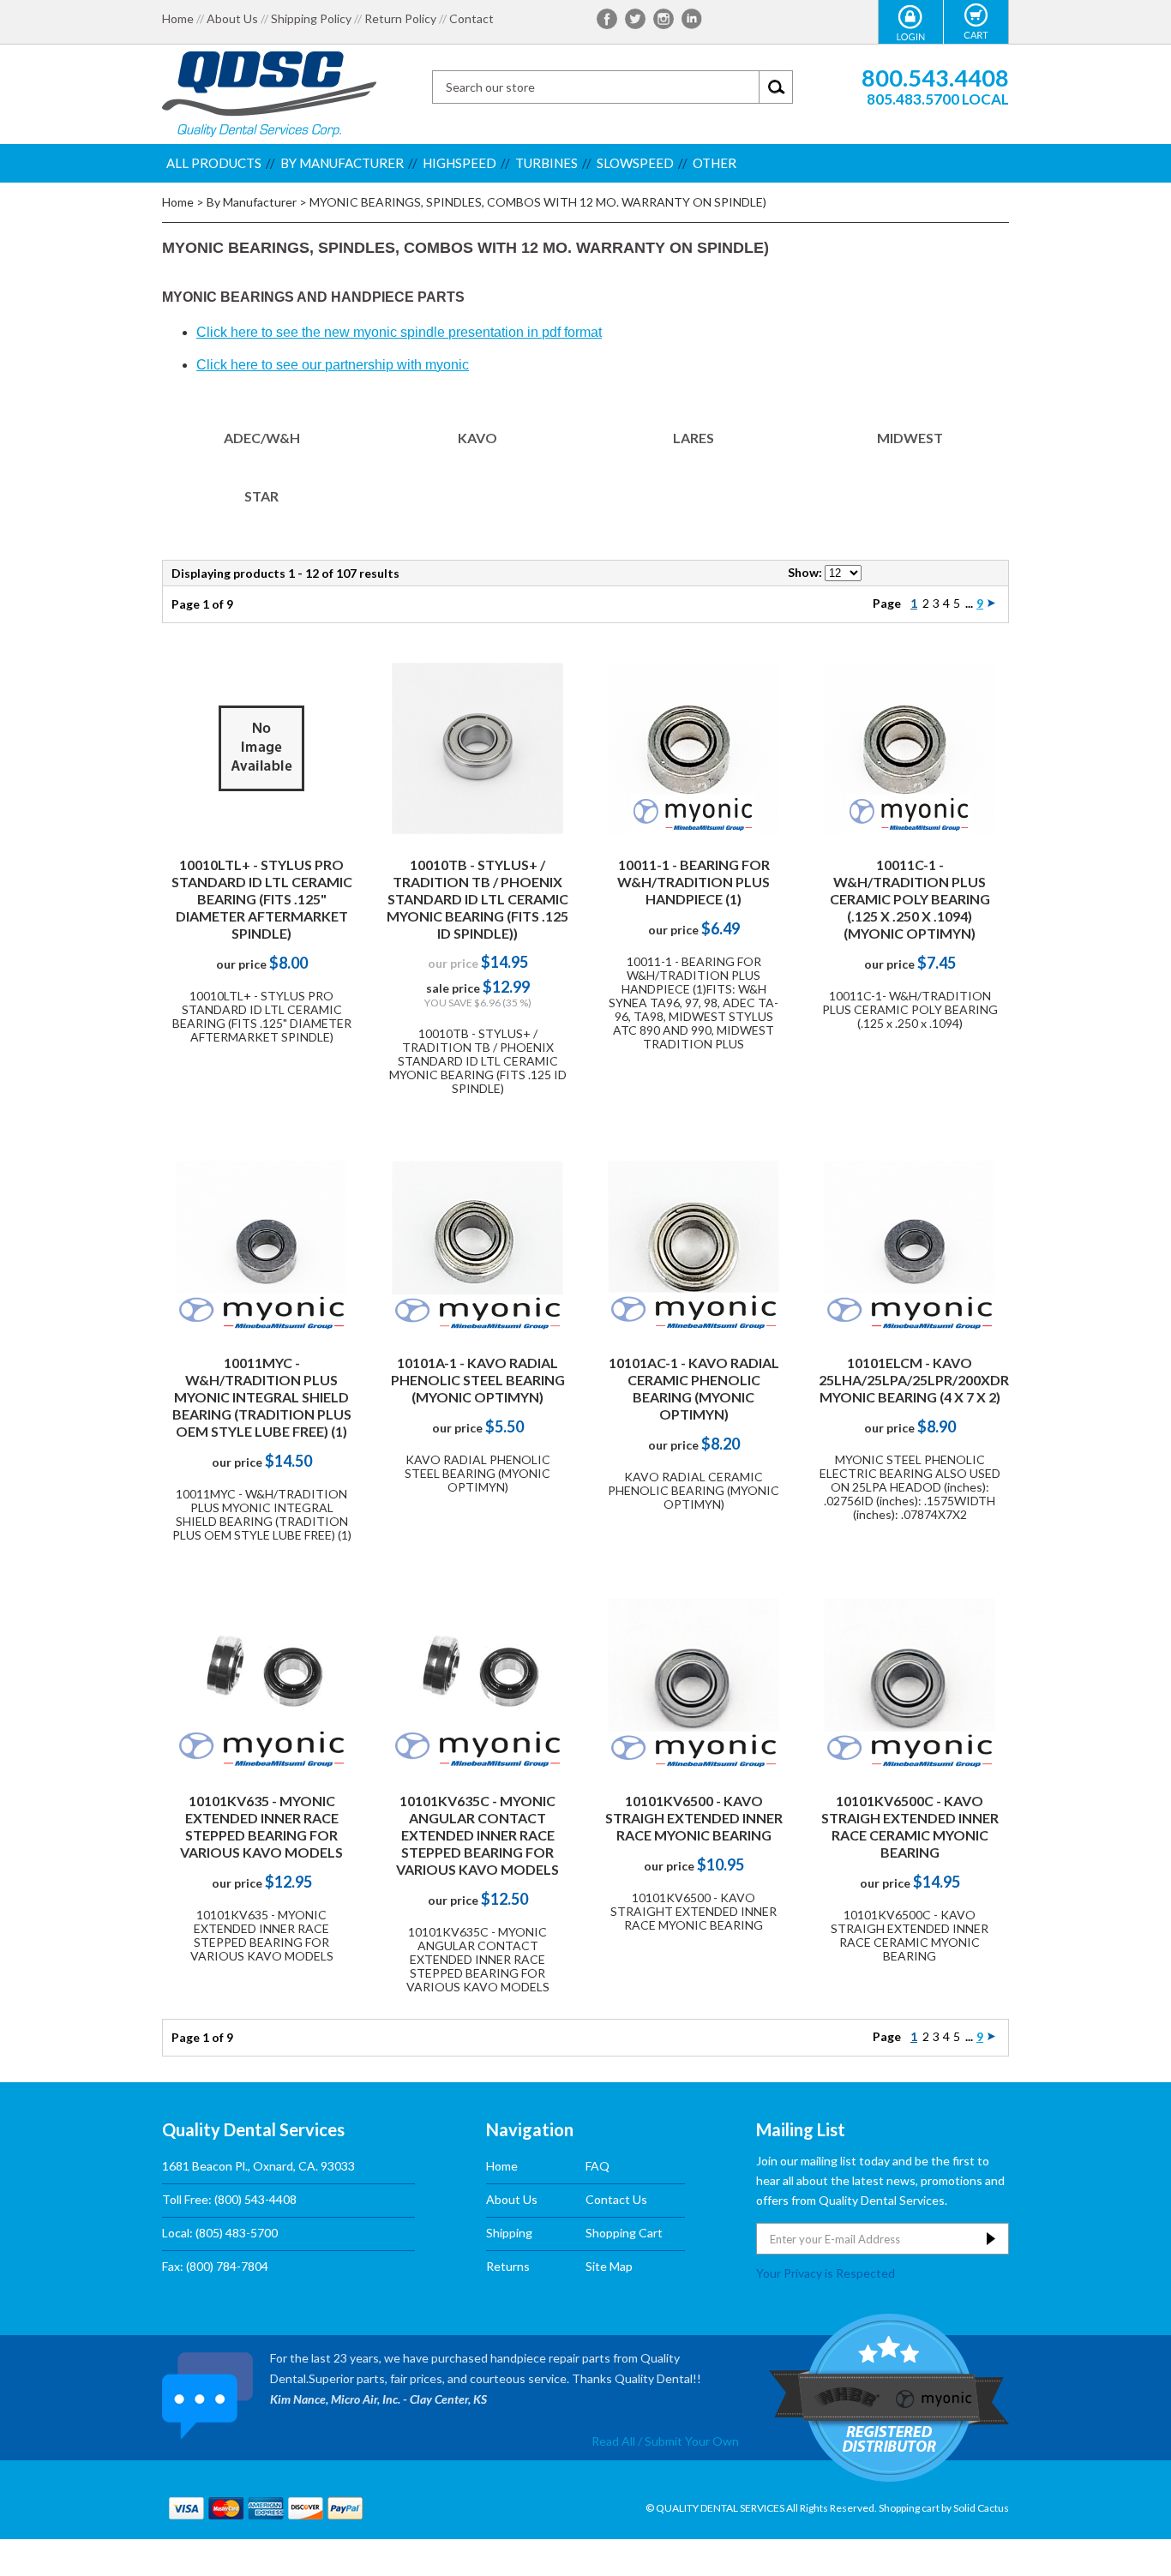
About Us (232, 19)
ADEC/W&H (262, 438)
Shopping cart (909, 2508)
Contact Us (616, 2199)
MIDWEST (910, 438)
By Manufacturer (342, 163)
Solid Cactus (981, 2508)
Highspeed (459, 163)
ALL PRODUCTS (214, 163)
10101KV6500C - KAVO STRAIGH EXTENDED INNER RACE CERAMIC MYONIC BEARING (910, 1826)
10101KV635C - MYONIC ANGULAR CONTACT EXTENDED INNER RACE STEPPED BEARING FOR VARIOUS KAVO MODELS (477, 1835)
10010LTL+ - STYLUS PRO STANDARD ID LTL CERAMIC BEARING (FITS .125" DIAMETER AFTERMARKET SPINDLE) (262, 899)
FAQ (598, 2166)
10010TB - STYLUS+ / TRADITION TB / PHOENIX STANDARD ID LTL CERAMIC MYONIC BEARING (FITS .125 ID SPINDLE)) (477, 899)
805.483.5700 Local (938, 99)
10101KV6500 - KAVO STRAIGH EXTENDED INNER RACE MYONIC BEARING (694, 1818)
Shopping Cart (624, 2233)
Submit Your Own (692, 2441)
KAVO (477, 438)
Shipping (509, 2233)
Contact (471, 19)
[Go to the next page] (991, 603)
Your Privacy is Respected (826, 2273)
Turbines (546, 163)
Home (178, 19)
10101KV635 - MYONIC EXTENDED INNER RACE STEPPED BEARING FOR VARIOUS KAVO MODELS (261, 1826)
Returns (508, 2266)
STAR (261, 496)
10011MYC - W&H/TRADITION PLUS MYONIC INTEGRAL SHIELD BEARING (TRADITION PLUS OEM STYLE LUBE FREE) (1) (262, 1397)
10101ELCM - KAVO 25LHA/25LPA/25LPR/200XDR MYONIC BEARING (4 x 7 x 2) (914, 1380)
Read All (613, 2441)
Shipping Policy (311, 19)
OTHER (715, 163)
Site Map (609, 2266)
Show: (805, 572)
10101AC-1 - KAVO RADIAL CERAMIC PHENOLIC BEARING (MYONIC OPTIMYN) (694, 1388)
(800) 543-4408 (255, 2199)
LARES (694, 438)
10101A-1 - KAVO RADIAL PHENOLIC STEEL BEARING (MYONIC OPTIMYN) (478, 1380)
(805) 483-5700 (237, 2233)
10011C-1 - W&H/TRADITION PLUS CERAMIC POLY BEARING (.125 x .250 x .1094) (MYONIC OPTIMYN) (910, 899)
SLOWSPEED (635, 163)
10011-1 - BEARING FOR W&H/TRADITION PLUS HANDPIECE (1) (694, 882)
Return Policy (400, 19)
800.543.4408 (935, 78)
